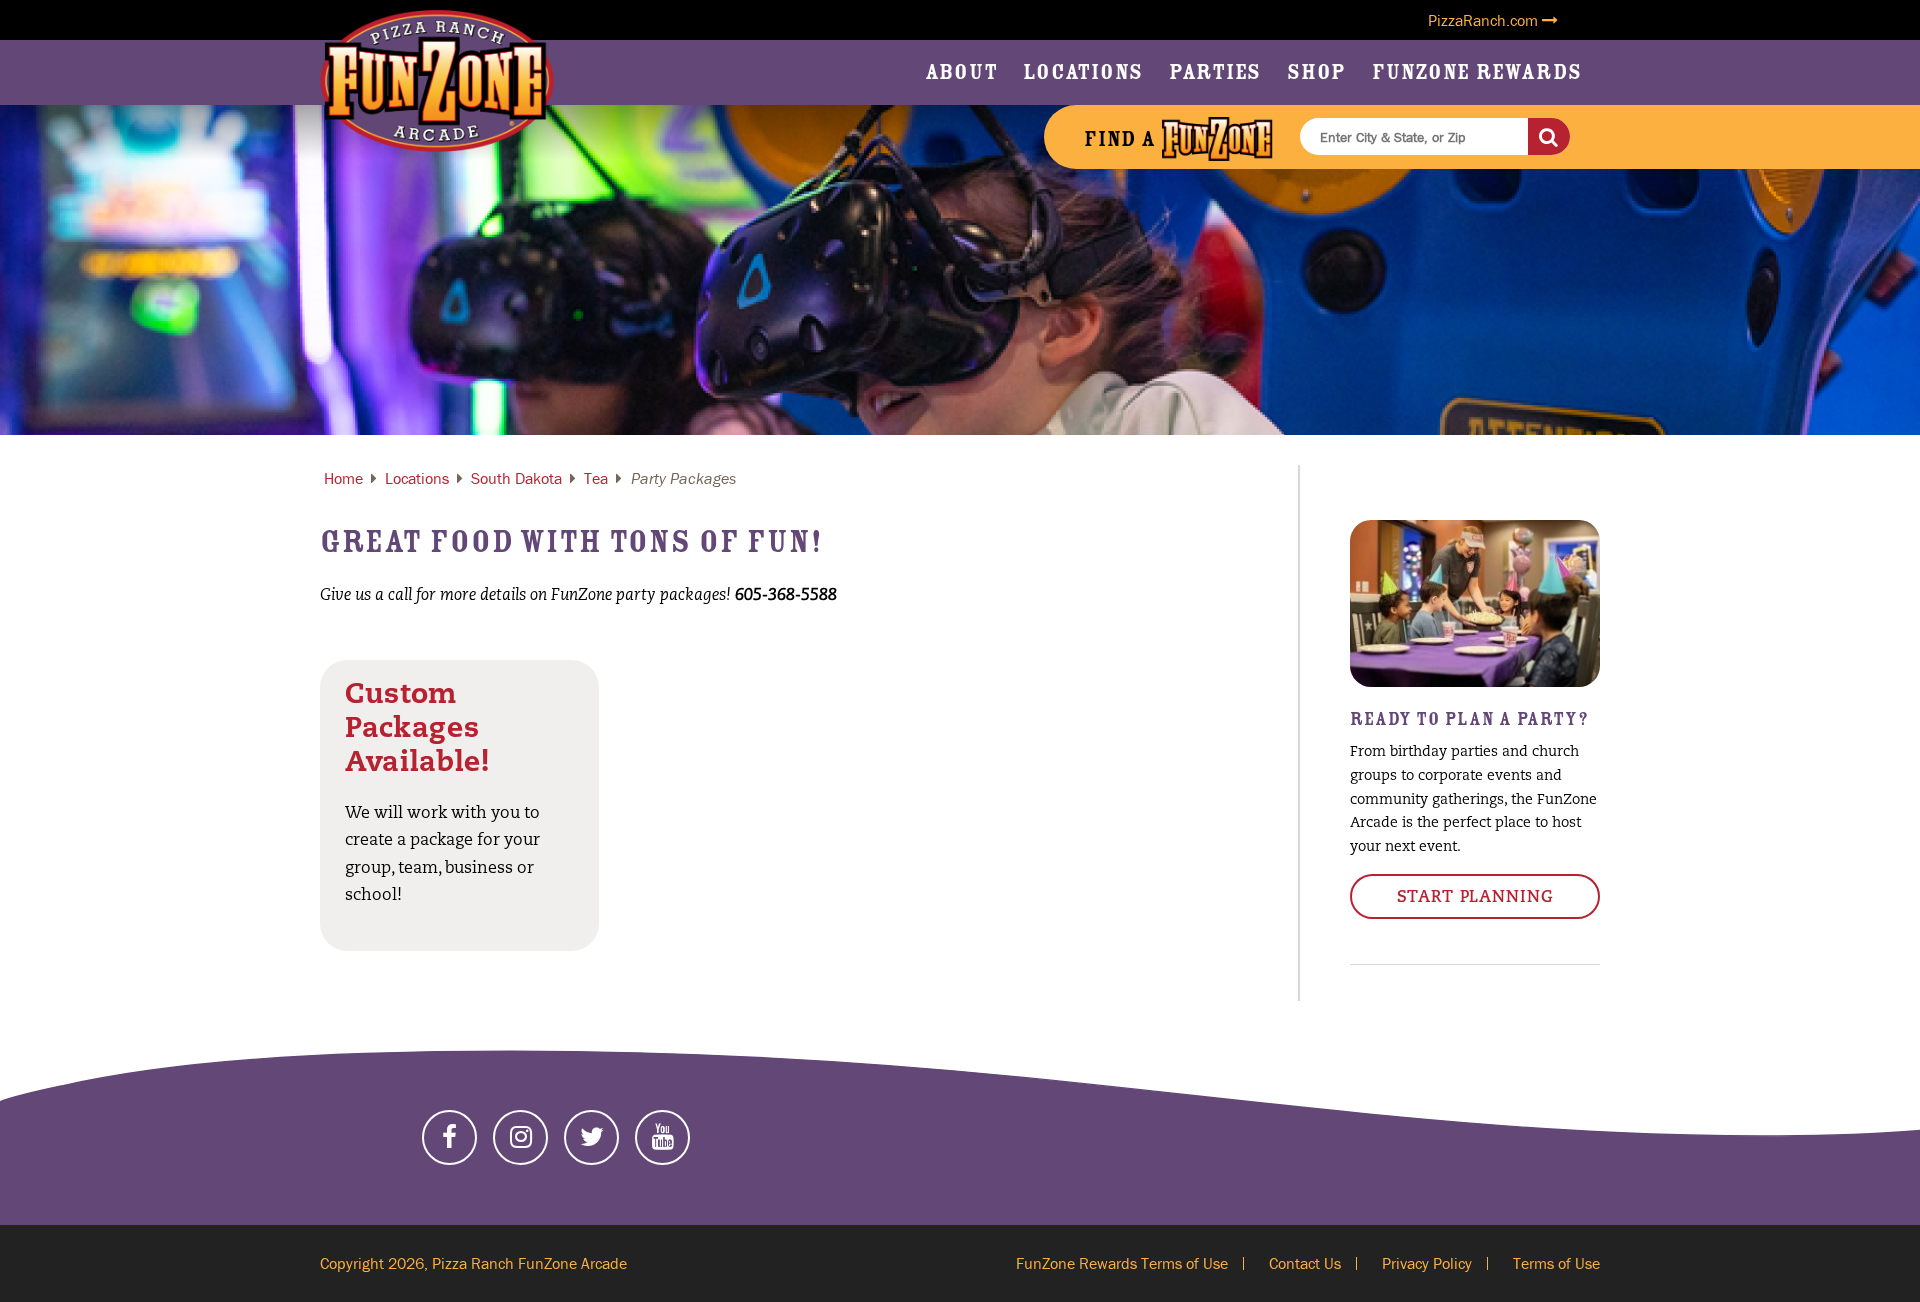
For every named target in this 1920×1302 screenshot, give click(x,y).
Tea (596, 478)
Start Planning (1475, 898)
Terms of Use (1556, 1263)
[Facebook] (449, 1137)
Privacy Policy (1427, 1263)
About (961, 72)
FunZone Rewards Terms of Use (1122, 1263)
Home (343, 478)
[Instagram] (520, 1137)
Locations (1083, 72)
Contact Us (1305, 1263)
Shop (1316, 72)
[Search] (1549, 136)
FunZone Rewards (1477, 72)
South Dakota (516, 478)
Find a (1122, 139)
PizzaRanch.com (1485, 20)
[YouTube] (662, 1137)
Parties (1215, 72)
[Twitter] (591, 1137)
